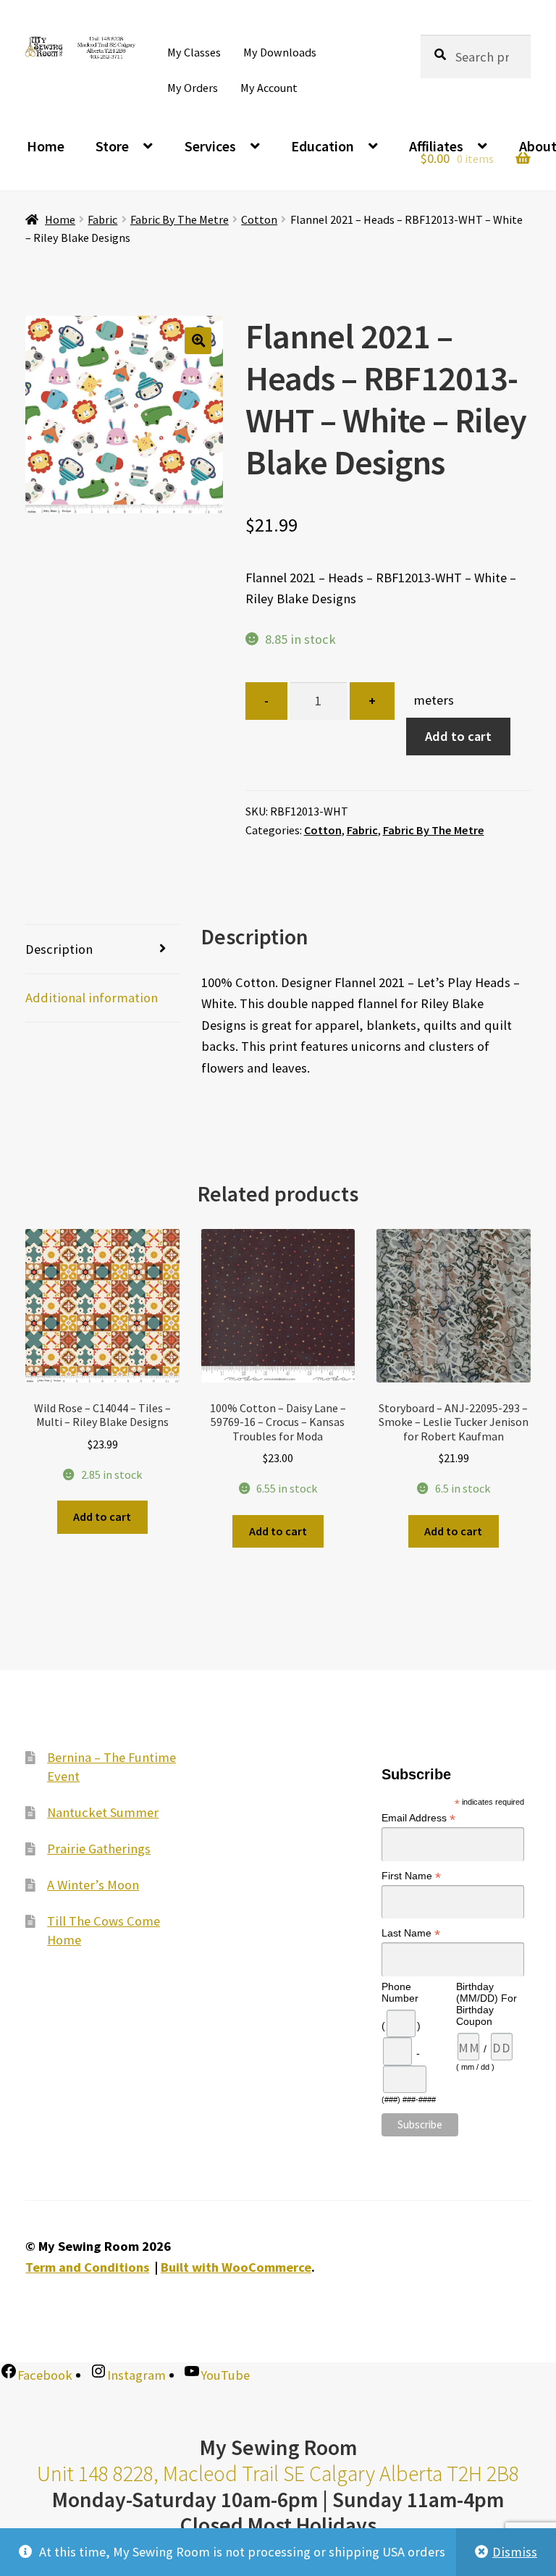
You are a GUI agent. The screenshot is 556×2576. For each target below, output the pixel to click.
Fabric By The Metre (180, 219)
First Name (411, 1875)
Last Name (411, 1933)
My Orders (193, 88)
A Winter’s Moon (93, 1884)
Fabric (102, 219)
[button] (198, 341)
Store (112, 146)
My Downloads (280, 52)
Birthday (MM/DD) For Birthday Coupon (486, 2004)
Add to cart (458, 736)
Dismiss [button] (515, 2552)
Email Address (418, 1818)
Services (210, 146)
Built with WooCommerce (236, 2267)
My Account (269, 88)
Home (46, 146)
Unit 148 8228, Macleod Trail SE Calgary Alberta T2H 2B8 (278, 2474)
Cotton (259, 219)
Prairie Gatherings (99, 1848)
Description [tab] (59, 949)
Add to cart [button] (102, 1516)
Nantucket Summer (103, 1812)
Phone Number (400, 1992)
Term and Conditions (87, 2267)
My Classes (194, 52)
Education (323, 146)
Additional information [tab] (92, 998)
